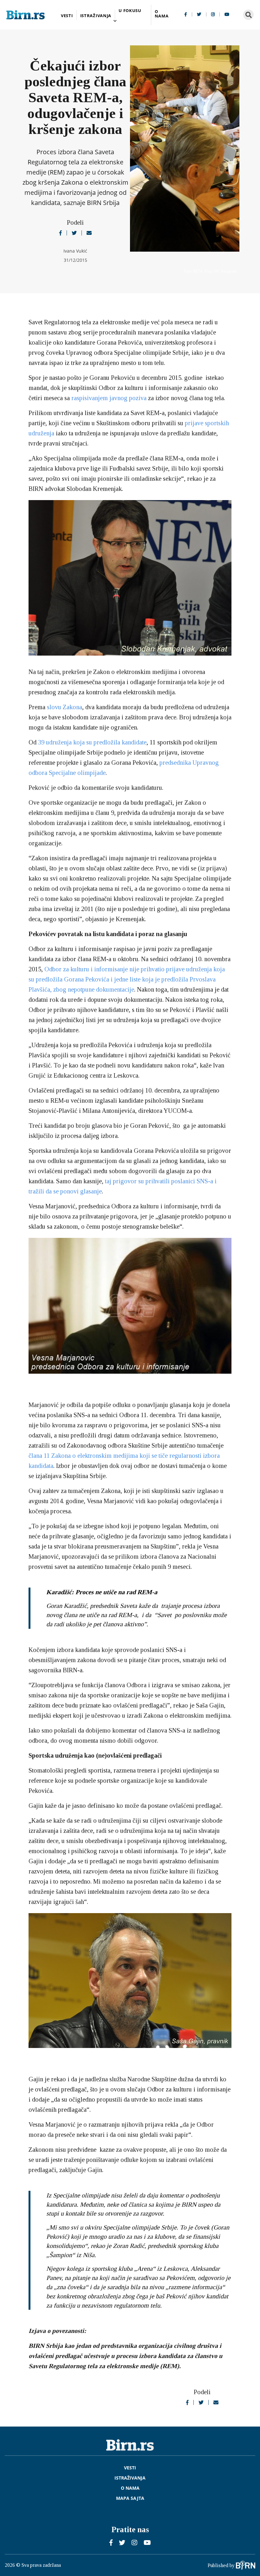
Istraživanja (96, 16)
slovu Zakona (65, 707)
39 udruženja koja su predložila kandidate (92, 742)
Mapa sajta (130, 2498)
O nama (162, 14)
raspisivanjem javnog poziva (109, 398)
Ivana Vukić (75, 251)
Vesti (67, 16)
